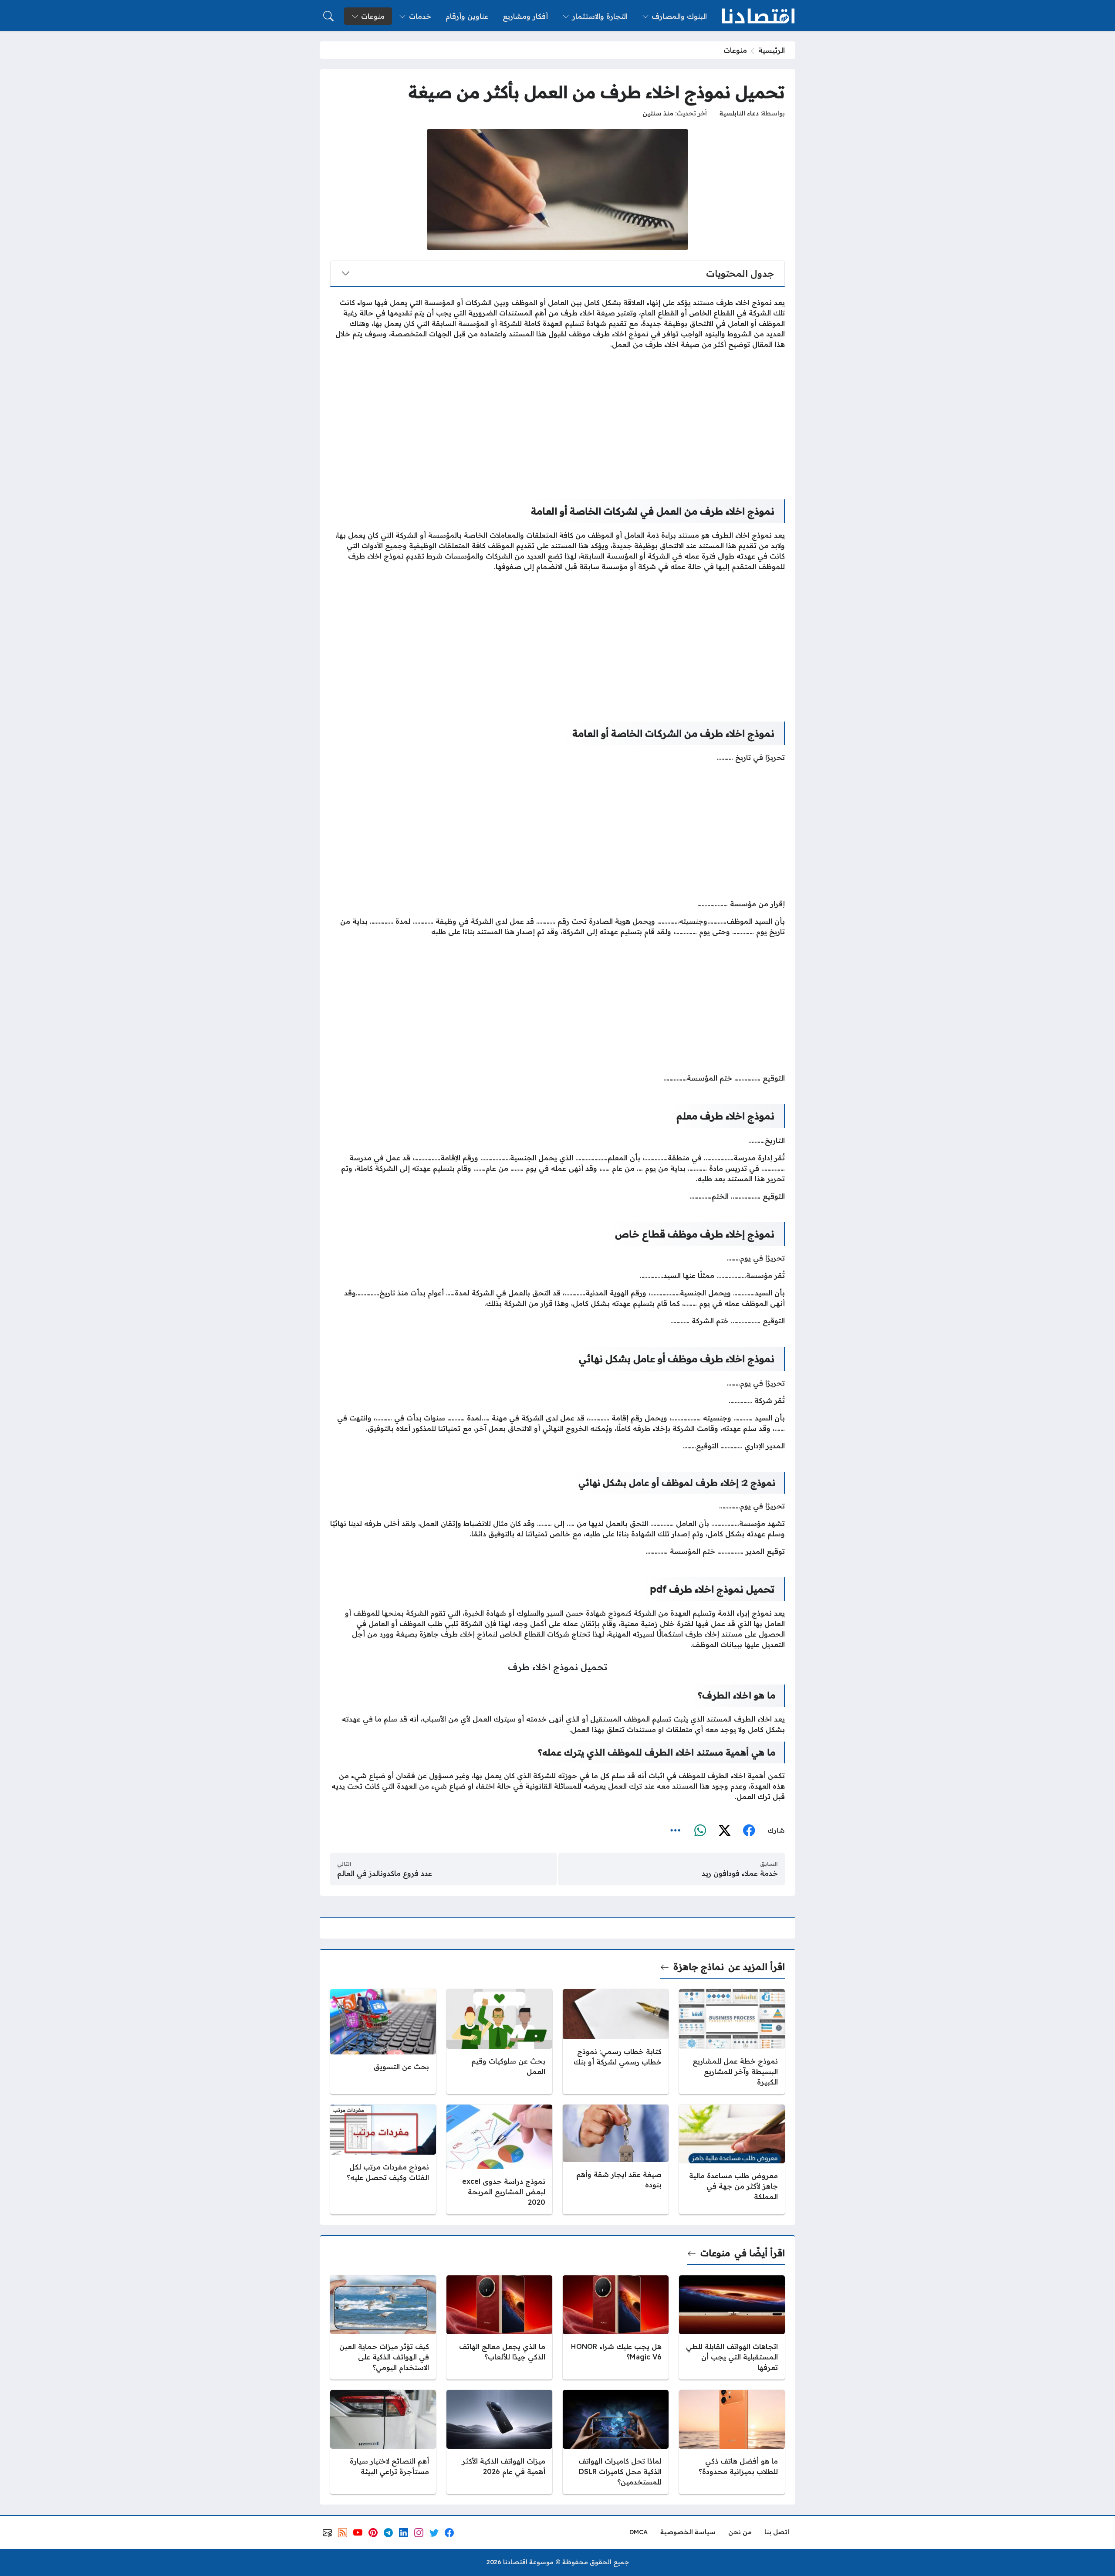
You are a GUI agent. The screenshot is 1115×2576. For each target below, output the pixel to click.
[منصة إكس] (724, 1830)
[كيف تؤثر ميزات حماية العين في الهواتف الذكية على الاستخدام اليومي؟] (383, 2327)
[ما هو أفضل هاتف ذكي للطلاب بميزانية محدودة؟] (732, 2442)
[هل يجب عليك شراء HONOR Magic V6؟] (616, 2327)
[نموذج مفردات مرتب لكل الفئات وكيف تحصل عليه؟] (383, 2159)
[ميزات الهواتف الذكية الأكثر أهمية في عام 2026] (499, 2442)
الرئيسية (772, 50)
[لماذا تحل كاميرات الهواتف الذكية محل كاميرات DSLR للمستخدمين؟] (616, 2442)
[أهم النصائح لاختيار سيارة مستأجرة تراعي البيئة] (383, 2442)
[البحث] (328, 16)
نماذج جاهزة (699, 1967)
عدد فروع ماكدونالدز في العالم (385, 1873)
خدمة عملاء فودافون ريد (740, 1873)
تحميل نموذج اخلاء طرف (557, 1667)
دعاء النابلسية (739, 113)
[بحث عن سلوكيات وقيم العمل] (499, 2042)
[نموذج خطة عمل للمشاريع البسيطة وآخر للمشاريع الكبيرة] (732, 2042)
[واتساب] (700, 1830)
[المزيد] (676, 1830)
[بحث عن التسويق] (383, 2042)
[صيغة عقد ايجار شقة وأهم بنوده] (616, 2159)
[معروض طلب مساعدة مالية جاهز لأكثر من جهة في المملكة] (732, 2159)
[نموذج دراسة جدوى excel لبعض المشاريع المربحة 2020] (499, 2159)
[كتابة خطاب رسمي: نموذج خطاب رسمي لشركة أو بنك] (616, 2042)
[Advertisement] (557, 417)
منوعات (735, 50)
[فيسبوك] (749, 1830)
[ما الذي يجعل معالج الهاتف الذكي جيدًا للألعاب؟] (499, 2327)
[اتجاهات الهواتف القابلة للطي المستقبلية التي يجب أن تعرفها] (732, 2327)
